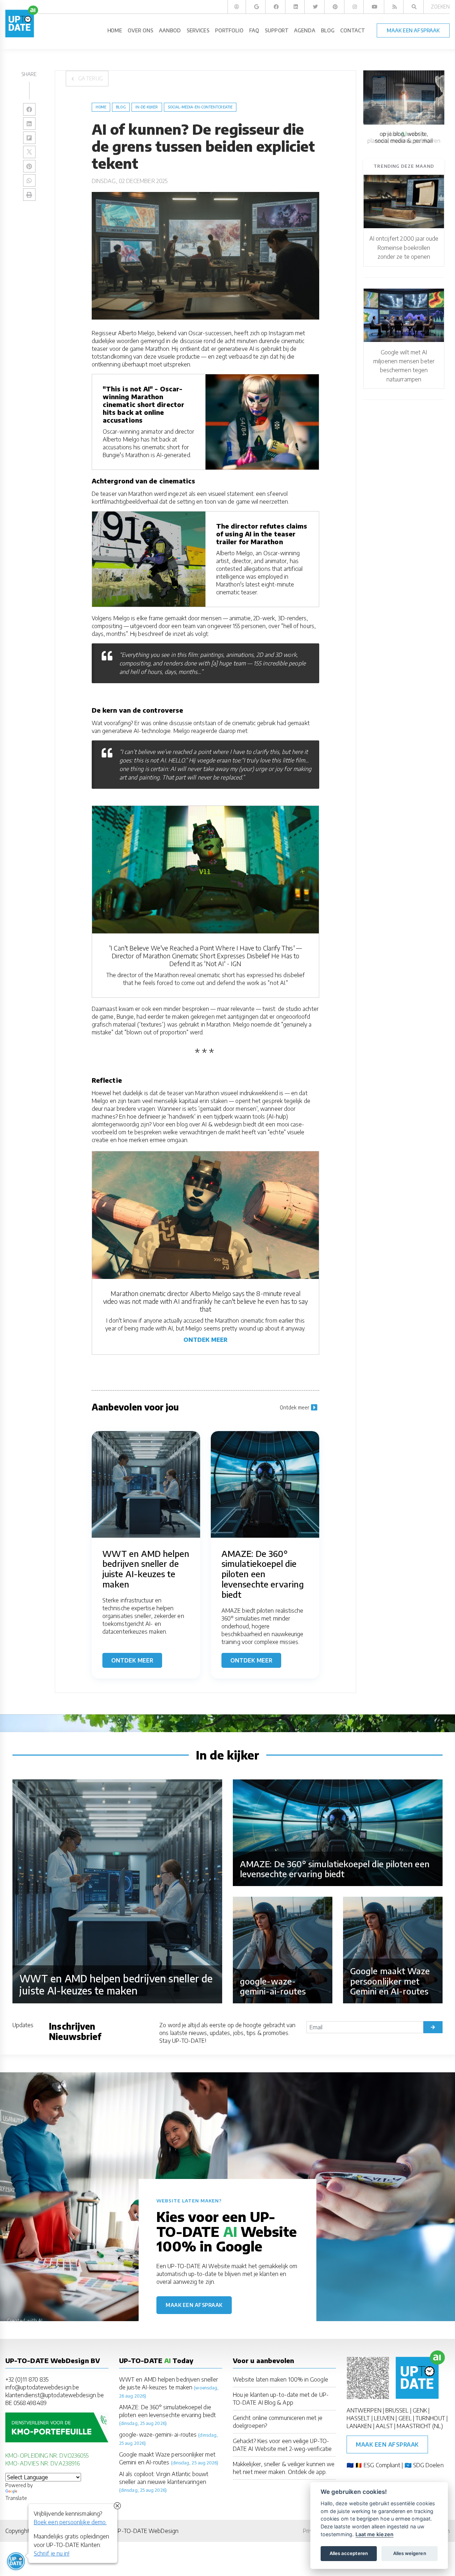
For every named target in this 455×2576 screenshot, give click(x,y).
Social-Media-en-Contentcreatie (200, 107)
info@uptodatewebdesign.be (42, 2387)
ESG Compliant (382, 2465)
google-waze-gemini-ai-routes (158, 2435)
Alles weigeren (410, 2553)
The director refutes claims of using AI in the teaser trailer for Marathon (262, 534)
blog (121, 107)
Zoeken (440, 7)
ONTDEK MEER (205, 1340)
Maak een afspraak (194, 2305)
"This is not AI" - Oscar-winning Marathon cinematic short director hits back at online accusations (143, 404)
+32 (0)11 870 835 (27, 2379)
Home (101, 107)
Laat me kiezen (374, 2534)
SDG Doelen (428, 2465)
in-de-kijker (147, 107)
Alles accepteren (349, 2553)
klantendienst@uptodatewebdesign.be (55, 2395)
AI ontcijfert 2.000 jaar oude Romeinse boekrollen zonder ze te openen (404, 248)
